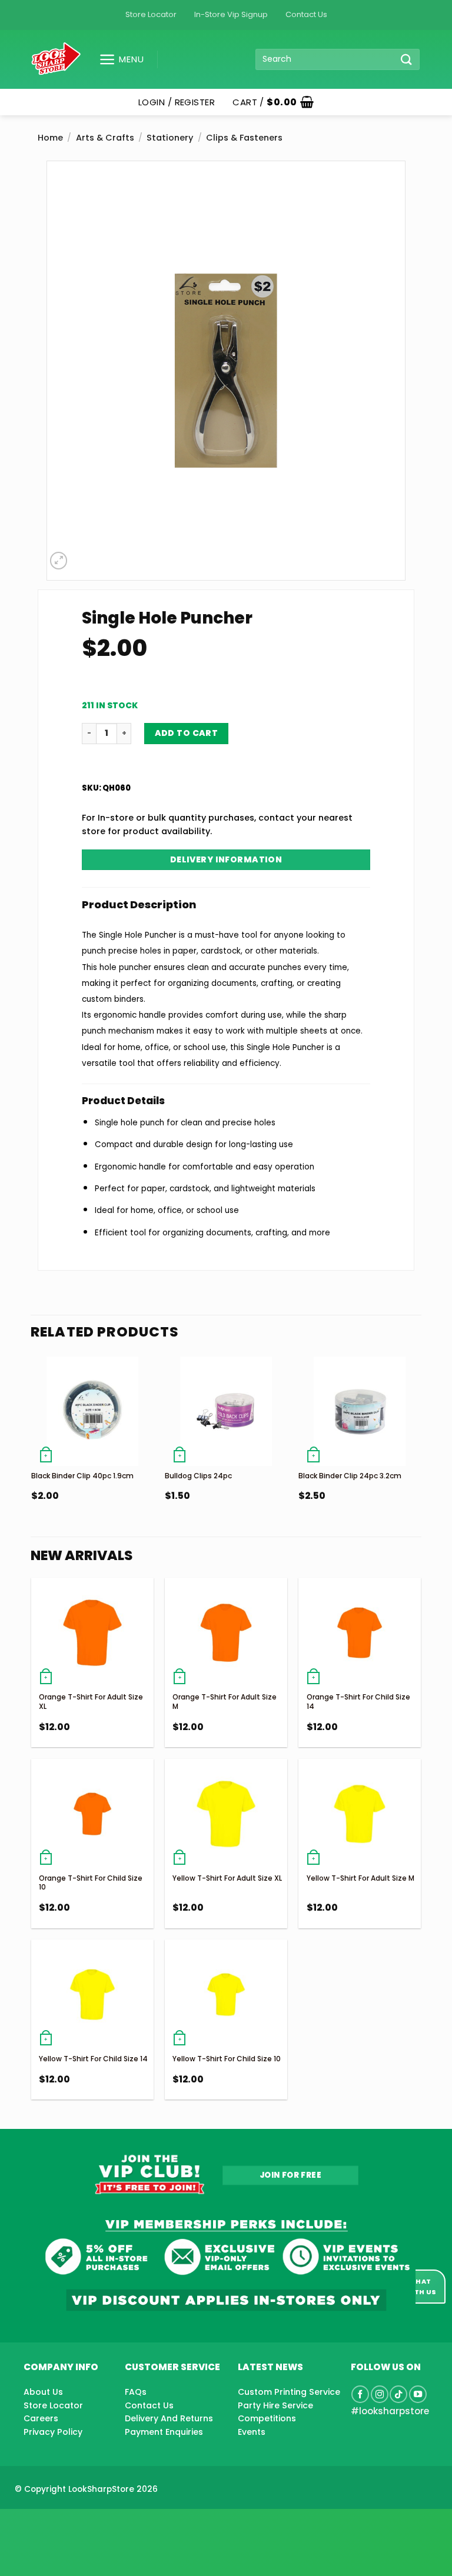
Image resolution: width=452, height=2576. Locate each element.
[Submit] (407, 59)
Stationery (170, 138)
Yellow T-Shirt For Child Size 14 (93, 2059)
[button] (117, 59)
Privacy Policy (53, 2432)
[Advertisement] (94, 2524)
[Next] (420, 1453)
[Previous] (32, 1453)
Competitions (267, 2418)
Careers (41, 2418)
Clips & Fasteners (244, 138)
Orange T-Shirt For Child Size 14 (358, 1702)
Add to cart (187, 733)
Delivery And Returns (169, 2418)
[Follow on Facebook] (360, 2394)
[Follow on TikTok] (398, 2394)
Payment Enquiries (164, 2432)
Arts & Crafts (105, 138)
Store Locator (151, 14)
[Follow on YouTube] (418, 2394)
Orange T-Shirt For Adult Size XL (91, 1702)
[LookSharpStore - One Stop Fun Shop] (56, 59)
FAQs (136, 2392)
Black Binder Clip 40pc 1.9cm (82, 1476)
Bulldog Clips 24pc (198, 1476)
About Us (43, 2392)
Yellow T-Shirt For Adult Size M (360, 1878)
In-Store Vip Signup (231, 14)
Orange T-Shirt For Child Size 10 (91, 1883)
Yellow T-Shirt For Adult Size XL (227, 1878)
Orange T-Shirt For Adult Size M (225, 1702)
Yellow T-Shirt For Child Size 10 (227, 2059)
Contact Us (306, 14)
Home (50, 138)
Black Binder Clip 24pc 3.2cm (350, 1476)
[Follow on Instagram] (380, 2394)
